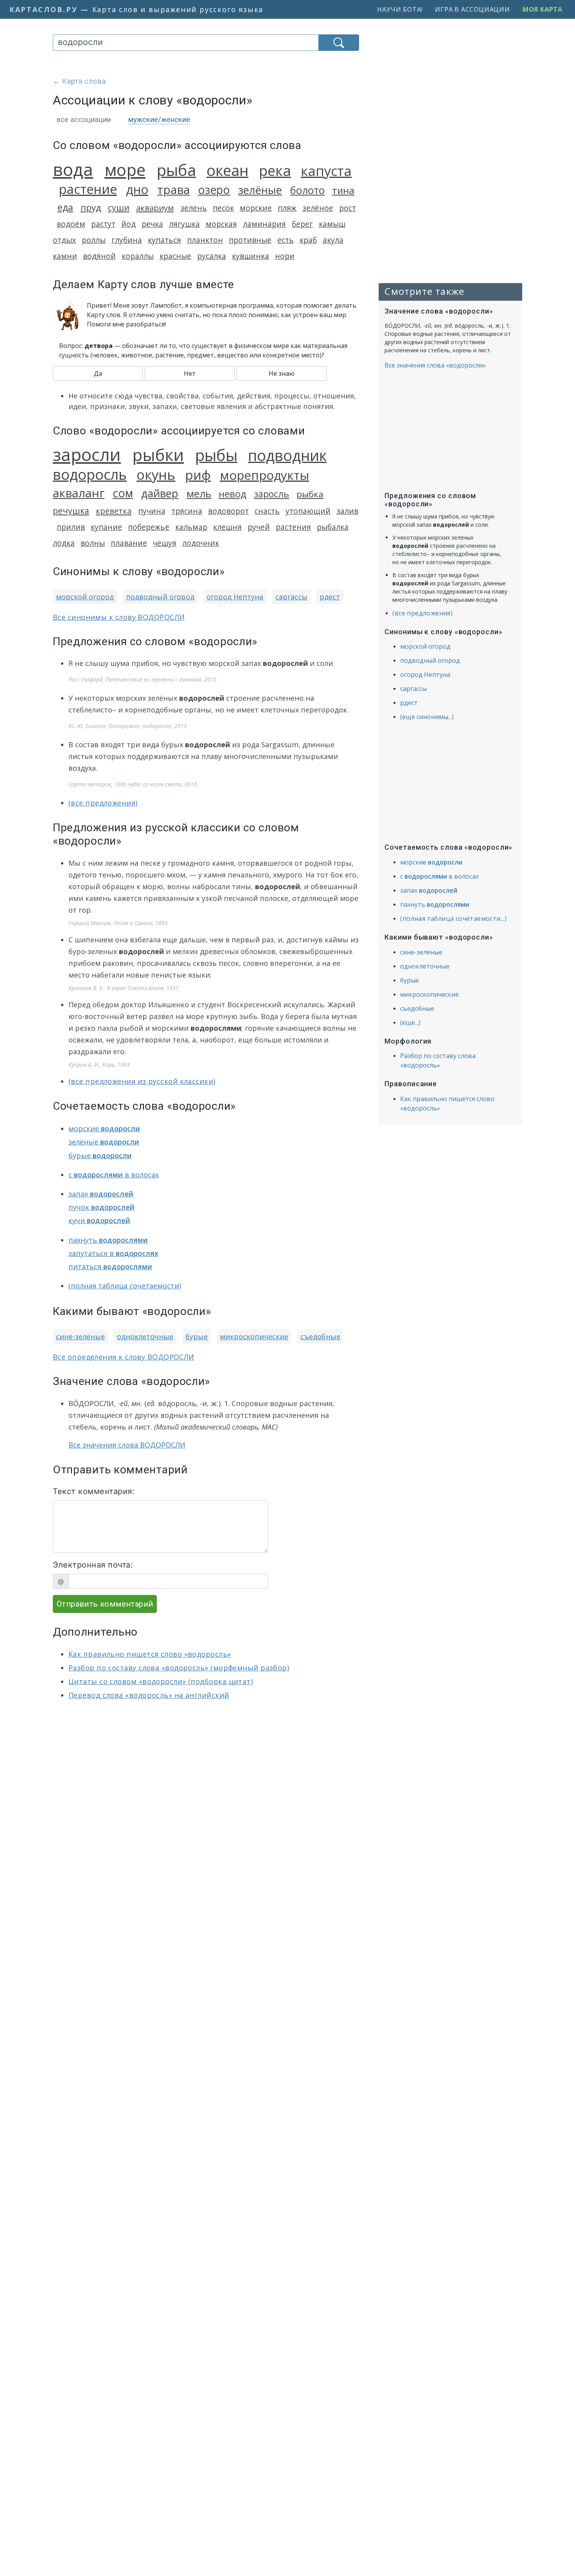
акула (333, 240)
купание (106, 527)
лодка (64, 543)
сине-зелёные (80, 1336)
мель (199, 494)
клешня (227, 527)
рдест (330, 597)
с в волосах (114, 1175)
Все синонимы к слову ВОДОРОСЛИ (119, 617)
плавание (129, 543)
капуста (326, 171)
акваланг (79, 493)
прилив (71, 527)
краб (308, 240)
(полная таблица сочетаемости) (125, 1286)
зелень (194, 208)
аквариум (155, 208)
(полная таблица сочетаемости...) (453, 918)
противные (250, 240)
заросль (271, 494)
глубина (127, 240)
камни (65, 256)
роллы (94, 240)
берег (302, 224)
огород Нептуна (235, 597)
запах (101, 1194)
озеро (214, 190)
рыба (176, 170)
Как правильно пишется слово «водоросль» (150, 1654)
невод (233, 494)
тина (343, 190)
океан (227, 170)
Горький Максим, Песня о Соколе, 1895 (118, 923)
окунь (156, 474)
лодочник (201, 543)
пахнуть (108, 1240)
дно (137, 189)
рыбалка (333, 527)
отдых (64, 240)
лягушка (184, 224)
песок (223, 208)
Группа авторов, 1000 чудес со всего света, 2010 (133, 784)
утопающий (308, 511)
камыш (332, 224)
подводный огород (160, 597)
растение (88, 189)
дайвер (160, 493)
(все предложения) (103, 803)
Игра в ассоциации (473, 9)
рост (348, 208)
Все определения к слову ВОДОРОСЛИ (124, 1357)
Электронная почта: (93, 1565)
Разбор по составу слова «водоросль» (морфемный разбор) (179, 1668)
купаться (164, 240)
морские (256, 208)
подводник (287, 455)
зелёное (318, 208)
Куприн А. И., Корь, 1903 (99, 1065)
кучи (99, 1220)
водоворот (228, 511)
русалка (212, 256)
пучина (152, 511)
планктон (205, 240)
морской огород (85, 597)
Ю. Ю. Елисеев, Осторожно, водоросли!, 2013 (128, 726)
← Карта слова (79, 81)
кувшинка (251, 256)
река (275, 170)
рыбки (158, 455)
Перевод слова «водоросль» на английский (149, 1695)
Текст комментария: (94, 1491)
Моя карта (543, 9)
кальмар (191, 527)
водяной (99, 256)
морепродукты (264, 475)
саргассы (291, 597)
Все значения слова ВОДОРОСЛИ (127, 1445)
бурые (100, 1155)
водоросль (90, 474)
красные (175, 256)
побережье (149, 527)
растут (103, 224)
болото (307, 190)
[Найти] (339, 43)
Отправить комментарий (105, 1604)
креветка (114, 511)
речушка (71, 510)
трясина (187, 511)
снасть (267, 511)
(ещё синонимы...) (427, 717)
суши (119, 207)
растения (293, 527)
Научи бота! (400, 9)
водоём (71, 224)
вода (73, 169)
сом (123, 493)
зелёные (260, 190)
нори (285, 256)
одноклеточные (145, 1336)
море (125, 170)
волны (93, 543)
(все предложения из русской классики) (142, 1081)
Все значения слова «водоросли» (435, 365)
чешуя (165, 543)
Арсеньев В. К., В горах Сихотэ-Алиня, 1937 (124, 988)
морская (221, 224)
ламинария (264, 224)
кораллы (138, 256)
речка (152, 224)
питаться (110, 1266)
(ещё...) (410, 1023)
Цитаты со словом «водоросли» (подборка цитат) (161, 1681)
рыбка (310, 494)
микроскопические (254, 1336)
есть (286, 240)
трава (173, 189)
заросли (87, 454)
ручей (259, 527)
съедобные (320, 1336)
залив (347, 511)
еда (65, 207)
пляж (287, 208)
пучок (102, 1207)
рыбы (216, 455)
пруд (91, 207)
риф (198, 475)
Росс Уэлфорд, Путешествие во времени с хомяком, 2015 (143, 679)
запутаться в (113, 1253)
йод (128, 224)
